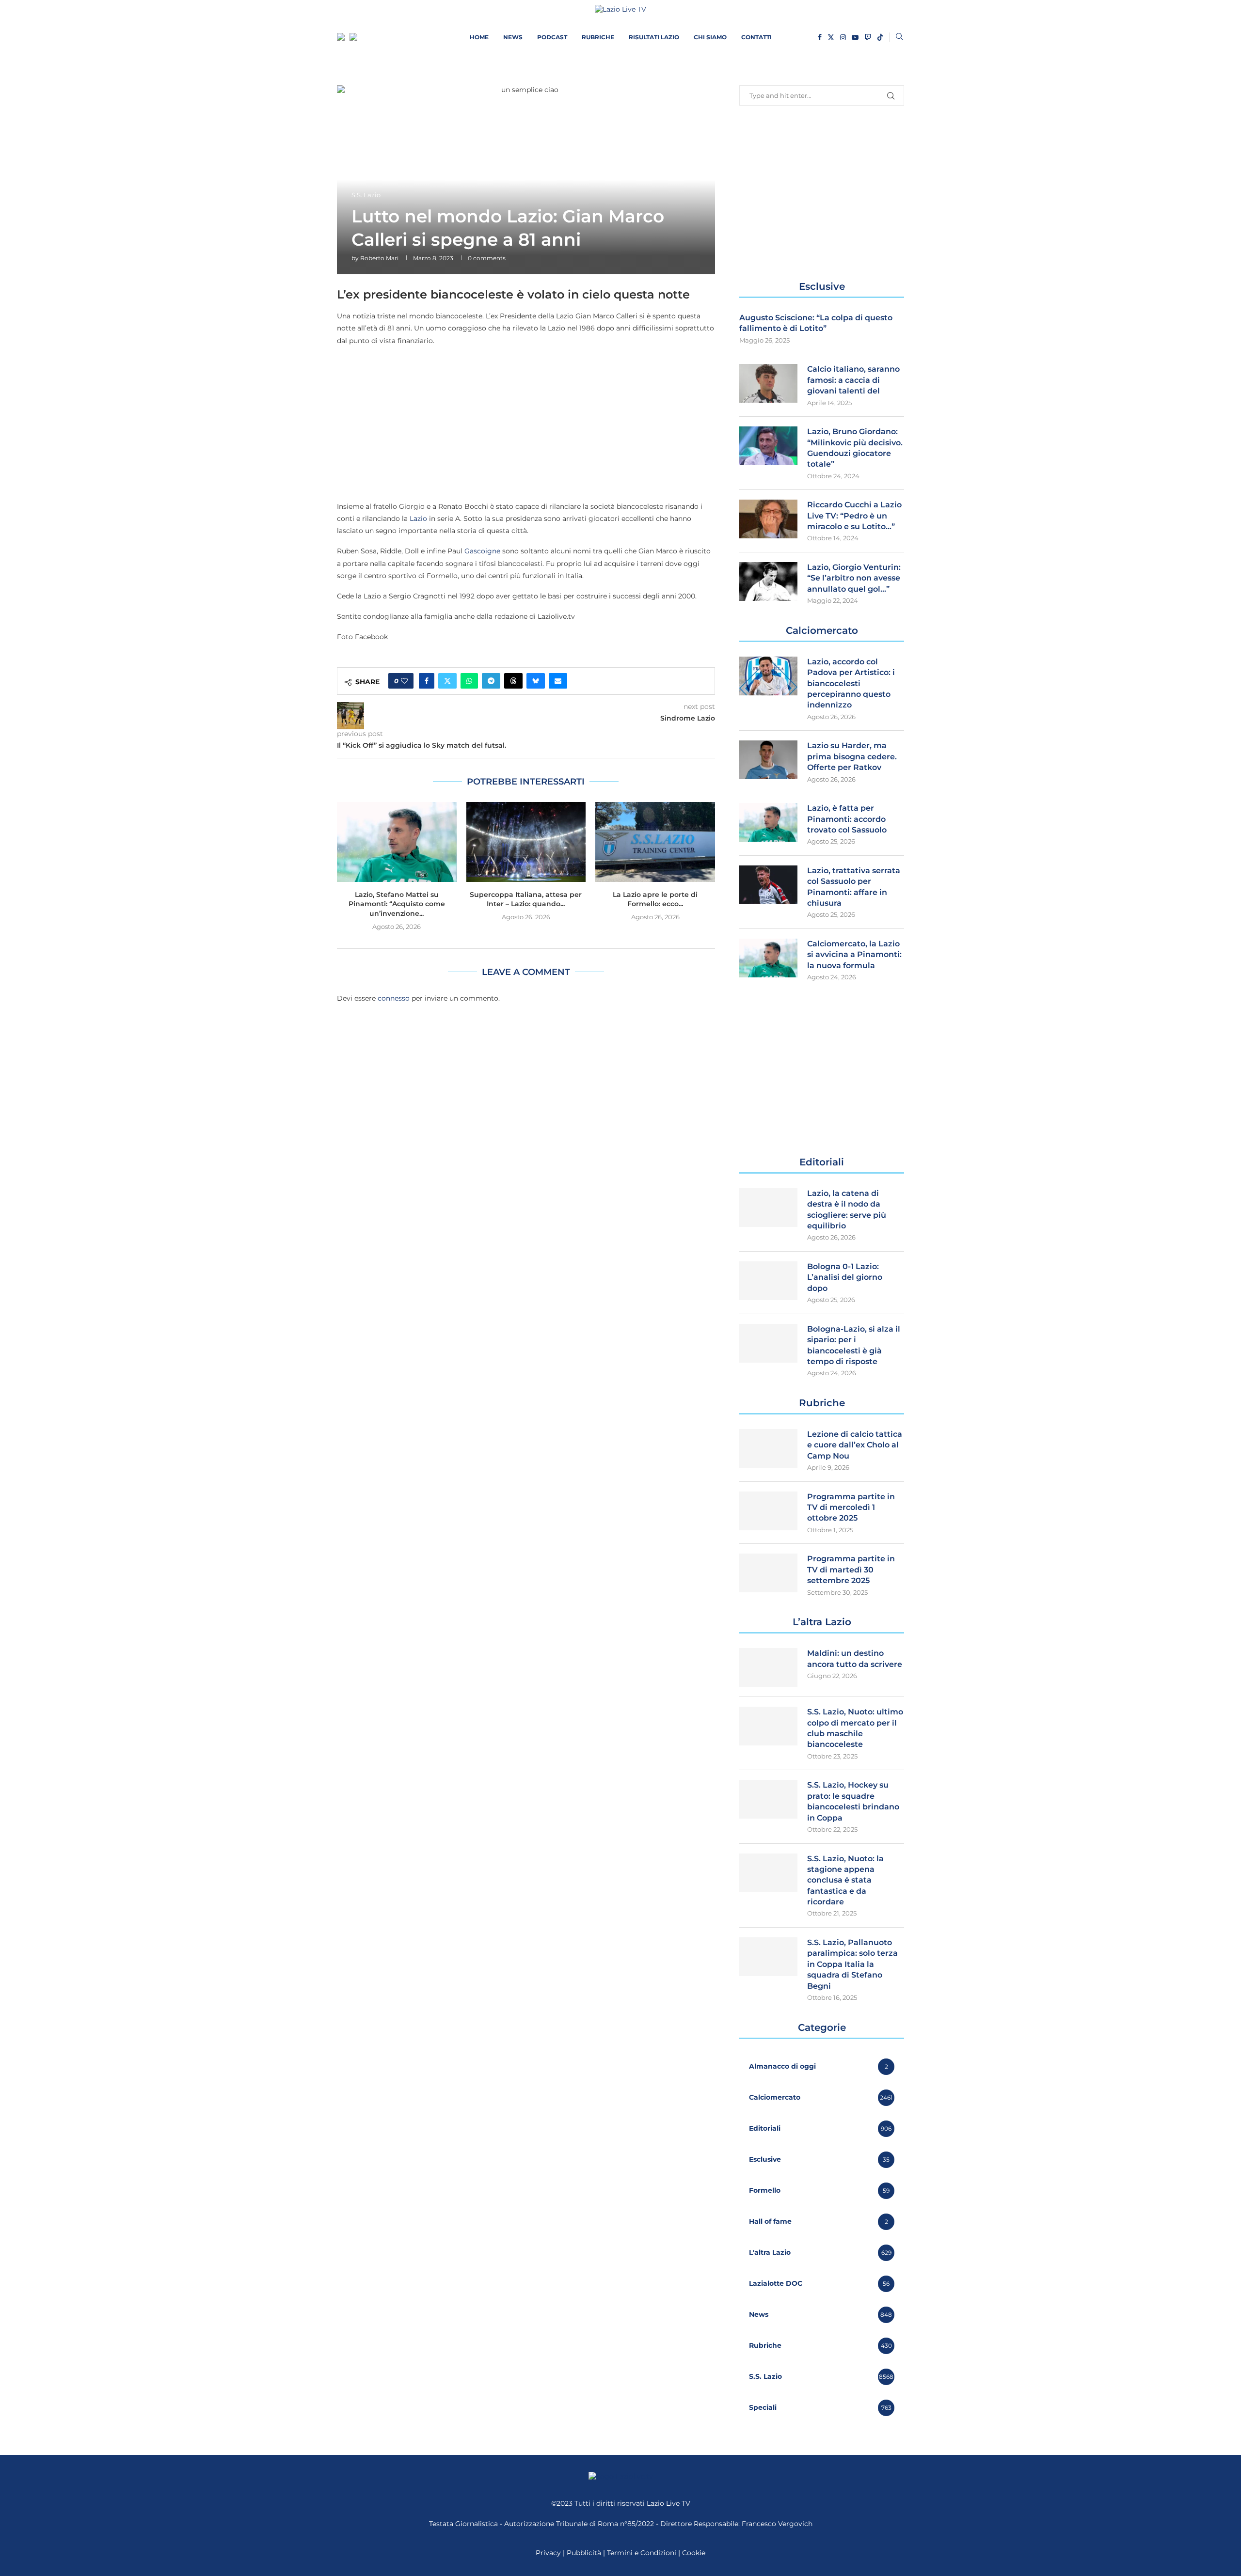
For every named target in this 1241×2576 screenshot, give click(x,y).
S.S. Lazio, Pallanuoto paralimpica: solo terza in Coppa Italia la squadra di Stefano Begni (852, 1964)
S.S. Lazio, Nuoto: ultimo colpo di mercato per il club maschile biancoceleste (855, 1728)
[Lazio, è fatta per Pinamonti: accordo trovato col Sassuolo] (768, 822)
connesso (394, 998)
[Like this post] (404, 681)
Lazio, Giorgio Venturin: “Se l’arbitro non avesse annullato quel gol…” (854, 578)
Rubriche (598, 37)
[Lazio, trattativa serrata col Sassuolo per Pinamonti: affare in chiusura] (768, 885)
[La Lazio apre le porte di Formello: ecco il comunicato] (655, 842)
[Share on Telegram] (491, 681)
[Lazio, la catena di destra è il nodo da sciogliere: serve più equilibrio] (768, 1208)
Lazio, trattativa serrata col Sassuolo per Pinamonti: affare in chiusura (854, 887)
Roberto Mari (379, 258)
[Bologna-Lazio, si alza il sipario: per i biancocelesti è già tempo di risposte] (768, 1343)
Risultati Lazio (654, 37)
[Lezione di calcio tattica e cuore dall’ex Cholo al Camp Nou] (768, 1448)
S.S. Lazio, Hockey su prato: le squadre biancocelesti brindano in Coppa (853, 1801)
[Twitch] (868, 37)
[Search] (899, 37)
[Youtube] (855, 37)
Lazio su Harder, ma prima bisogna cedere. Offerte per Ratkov (852, 756)
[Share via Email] (558, 681)
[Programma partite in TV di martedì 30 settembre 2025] (768, 1573)
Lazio (418, 518)
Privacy (548, 2553)
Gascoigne (482, 551)
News (513, 37)
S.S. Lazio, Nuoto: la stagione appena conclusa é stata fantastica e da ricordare (845, 1880)
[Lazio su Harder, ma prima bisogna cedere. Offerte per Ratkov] (768, 760)
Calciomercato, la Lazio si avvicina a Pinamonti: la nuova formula (854, 955)
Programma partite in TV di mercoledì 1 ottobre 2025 (851, 1508)
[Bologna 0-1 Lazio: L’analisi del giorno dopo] (768, 1281)
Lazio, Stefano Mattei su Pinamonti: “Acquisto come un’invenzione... (397, 904)
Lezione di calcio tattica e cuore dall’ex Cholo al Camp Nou (855, 1445)
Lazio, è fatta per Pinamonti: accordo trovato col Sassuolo (847, 819)
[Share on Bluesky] (536, 681)
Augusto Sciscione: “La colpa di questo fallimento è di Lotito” (816, 323)
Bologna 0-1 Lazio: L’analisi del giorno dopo (845, 1277)
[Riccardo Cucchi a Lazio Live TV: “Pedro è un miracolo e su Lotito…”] (768, 519)
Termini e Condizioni (643, 2553)
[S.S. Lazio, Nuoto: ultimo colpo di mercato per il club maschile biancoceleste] (768, 1726)
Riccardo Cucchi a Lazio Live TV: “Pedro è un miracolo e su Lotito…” (854, 516)
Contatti (756, 37)
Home (479, 37)
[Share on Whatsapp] (469, 681)
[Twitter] (831, 37)
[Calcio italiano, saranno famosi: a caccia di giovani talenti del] (768, 383)
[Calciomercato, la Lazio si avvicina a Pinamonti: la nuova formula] (768, 958)
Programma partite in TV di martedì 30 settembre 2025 (851, 1570)
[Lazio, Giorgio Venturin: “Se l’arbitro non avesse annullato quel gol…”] (768, 581)
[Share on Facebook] (427, 681)
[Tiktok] (880, 37)
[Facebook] (820, 37)
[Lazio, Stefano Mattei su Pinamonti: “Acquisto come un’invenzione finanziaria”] (397, 842)
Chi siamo (710, 37)
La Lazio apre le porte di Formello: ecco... (655, 899)
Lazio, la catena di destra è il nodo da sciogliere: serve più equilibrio (847, 1209)
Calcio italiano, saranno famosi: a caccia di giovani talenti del (853, 380)
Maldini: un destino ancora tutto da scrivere (855, 1658)
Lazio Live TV (668, 2503)
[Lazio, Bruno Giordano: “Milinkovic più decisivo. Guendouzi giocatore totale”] (768, 446)
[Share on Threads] (513, 681)
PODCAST (552, 37)
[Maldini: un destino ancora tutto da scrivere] (768, 1667)
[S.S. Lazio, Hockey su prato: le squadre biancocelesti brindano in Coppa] (768, 1799)
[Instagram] (843, 37)
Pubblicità (584, 2553)
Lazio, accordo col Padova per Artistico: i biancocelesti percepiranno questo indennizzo (851, 683)
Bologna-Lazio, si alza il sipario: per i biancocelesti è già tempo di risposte (854, 1345)
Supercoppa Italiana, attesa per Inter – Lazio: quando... (526, 899)
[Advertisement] (526, 423)
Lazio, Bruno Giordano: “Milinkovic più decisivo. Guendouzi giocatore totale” (855, 448)
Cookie (694, 2553)
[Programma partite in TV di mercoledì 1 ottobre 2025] (768, 1511)
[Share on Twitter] (447, 681)
